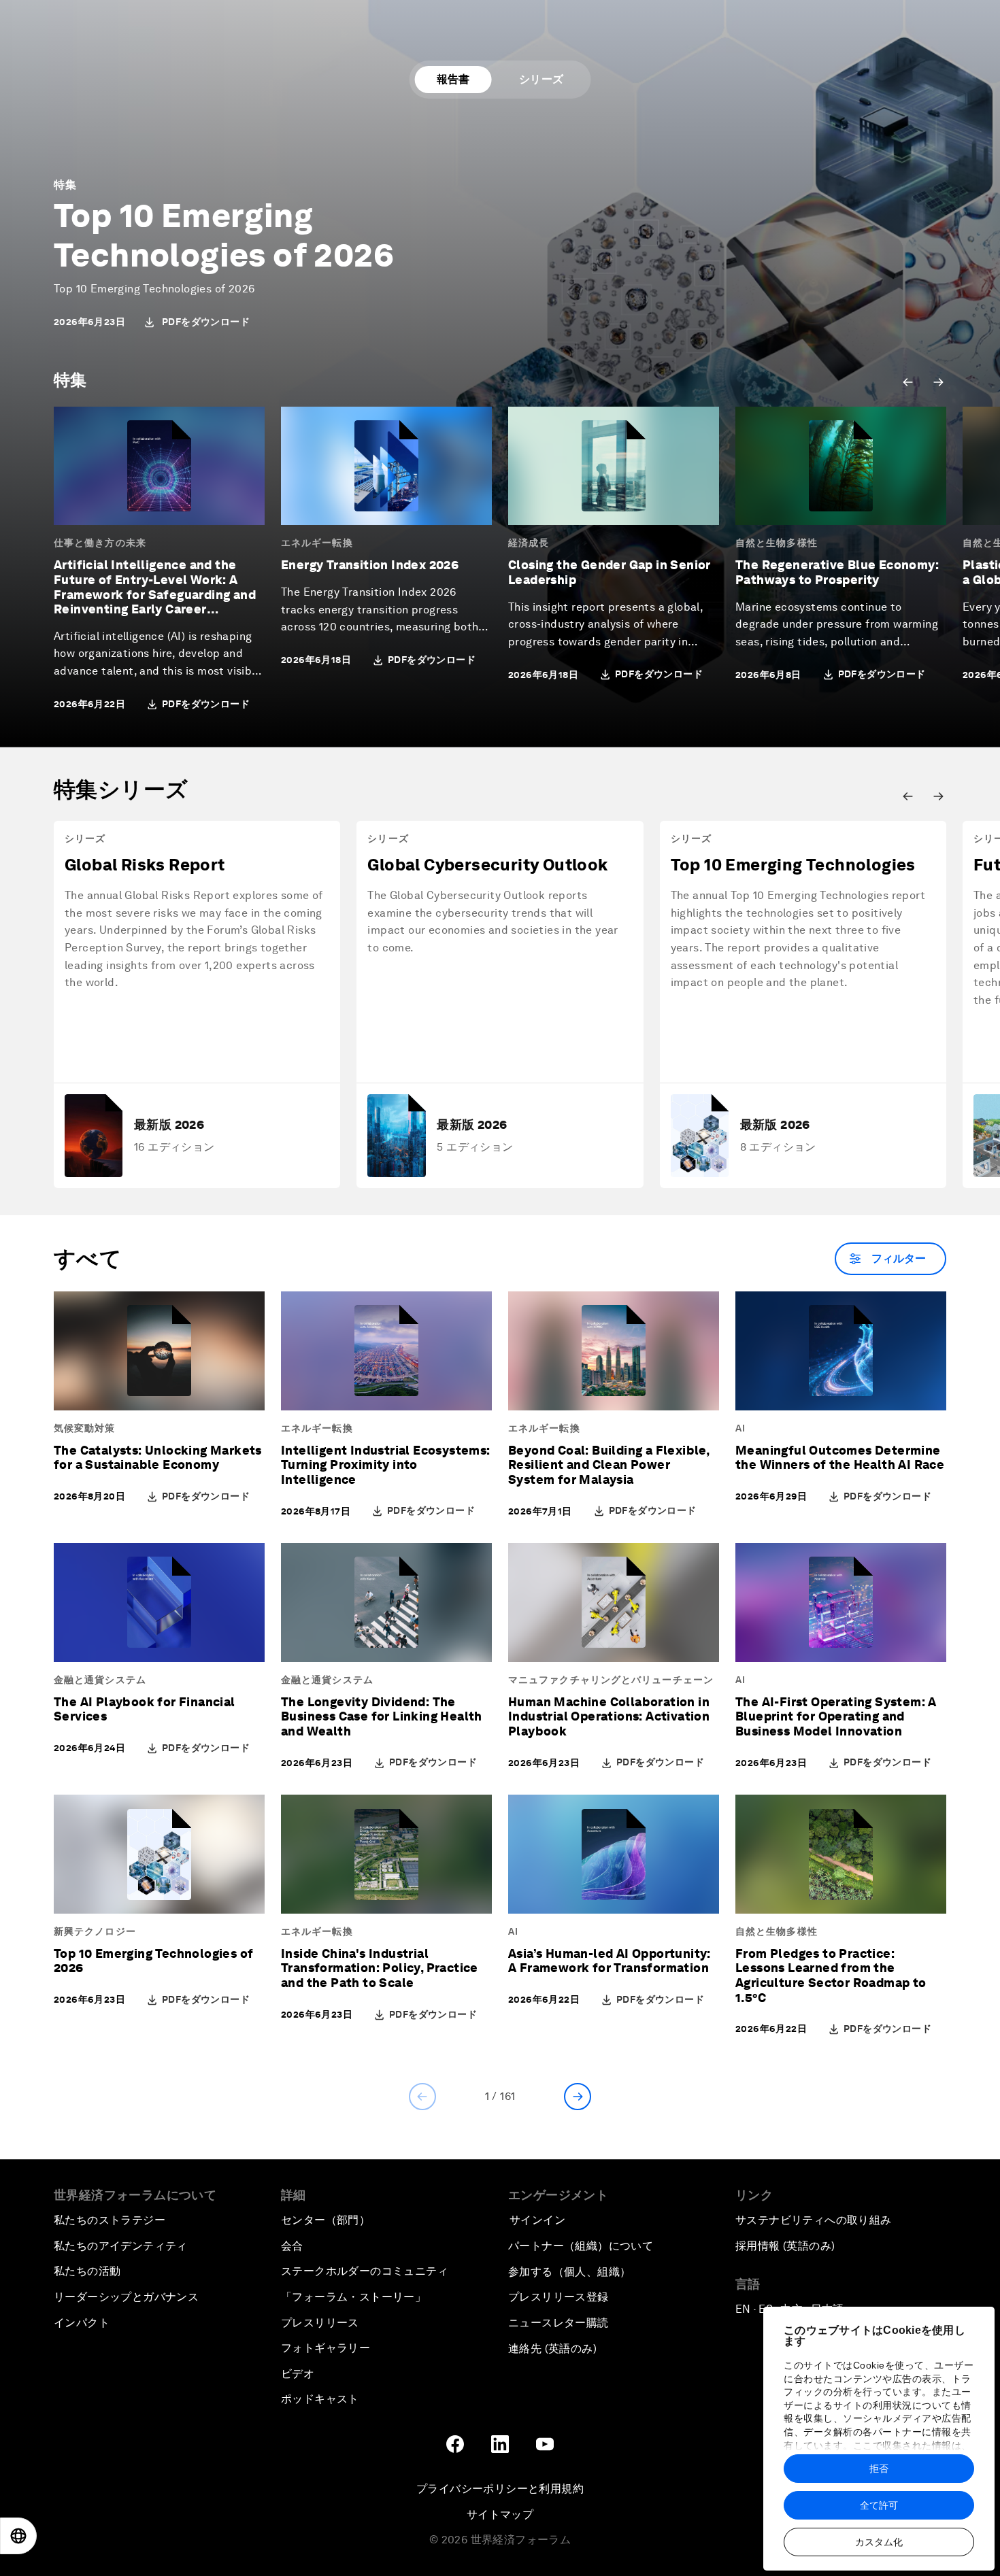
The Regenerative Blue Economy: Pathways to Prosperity (837, 572)
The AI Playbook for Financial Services (145, 1709)
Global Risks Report (145, 865)
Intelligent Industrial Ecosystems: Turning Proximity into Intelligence (386, 1465)
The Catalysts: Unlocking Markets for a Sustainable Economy (158, 1458)
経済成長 (529, 543)
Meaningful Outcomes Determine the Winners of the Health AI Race (840, 1458)
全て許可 (879, 2505)
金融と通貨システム (100, 1680)
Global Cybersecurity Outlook (487, 865)
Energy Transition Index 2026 (370, 565)
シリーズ (541, 79)
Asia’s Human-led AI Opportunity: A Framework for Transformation (610, 1961)
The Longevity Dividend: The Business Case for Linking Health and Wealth (382, 1716)
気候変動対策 (85, 1428)
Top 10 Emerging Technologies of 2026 (224, 235)
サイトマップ (500, 2514)
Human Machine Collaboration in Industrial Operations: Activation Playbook (609, 1716)
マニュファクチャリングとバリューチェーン (611, 1680)
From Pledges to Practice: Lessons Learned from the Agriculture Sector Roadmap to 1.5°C (831, 1976)
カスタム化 (879, 2542)
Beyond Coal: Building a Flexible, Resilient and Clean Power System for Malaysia (609, 1465)
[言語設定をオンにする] (18, 2536)
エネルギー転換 (317, 543)
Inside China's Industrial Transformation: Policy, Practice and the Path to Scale (380, 1968)
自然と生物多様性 (777, 543)
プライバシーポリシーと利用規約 (500, 2489)
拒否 (879, 2469)
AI (740, 1428)
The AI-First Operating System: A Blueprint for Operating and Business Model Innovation (836, 1716)
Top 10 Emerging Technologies (793, 865)
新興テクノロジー (95, 1931)
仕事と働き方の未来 (100, 543)
